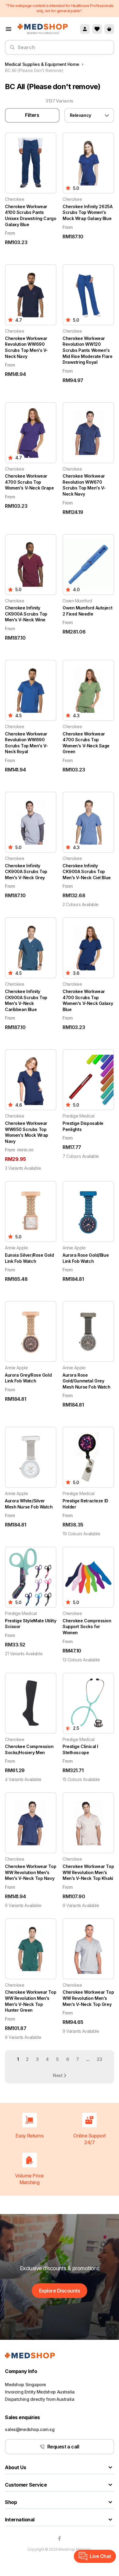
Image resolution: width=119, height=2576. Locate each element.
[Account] (85, 29)
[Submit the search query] (12, 50)
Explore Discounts (60, 2291)
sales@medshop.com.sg (30, 2429)
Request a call (63, 2447)
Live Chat (100, 2556)
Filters (32, 115)
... (88, 2059)
